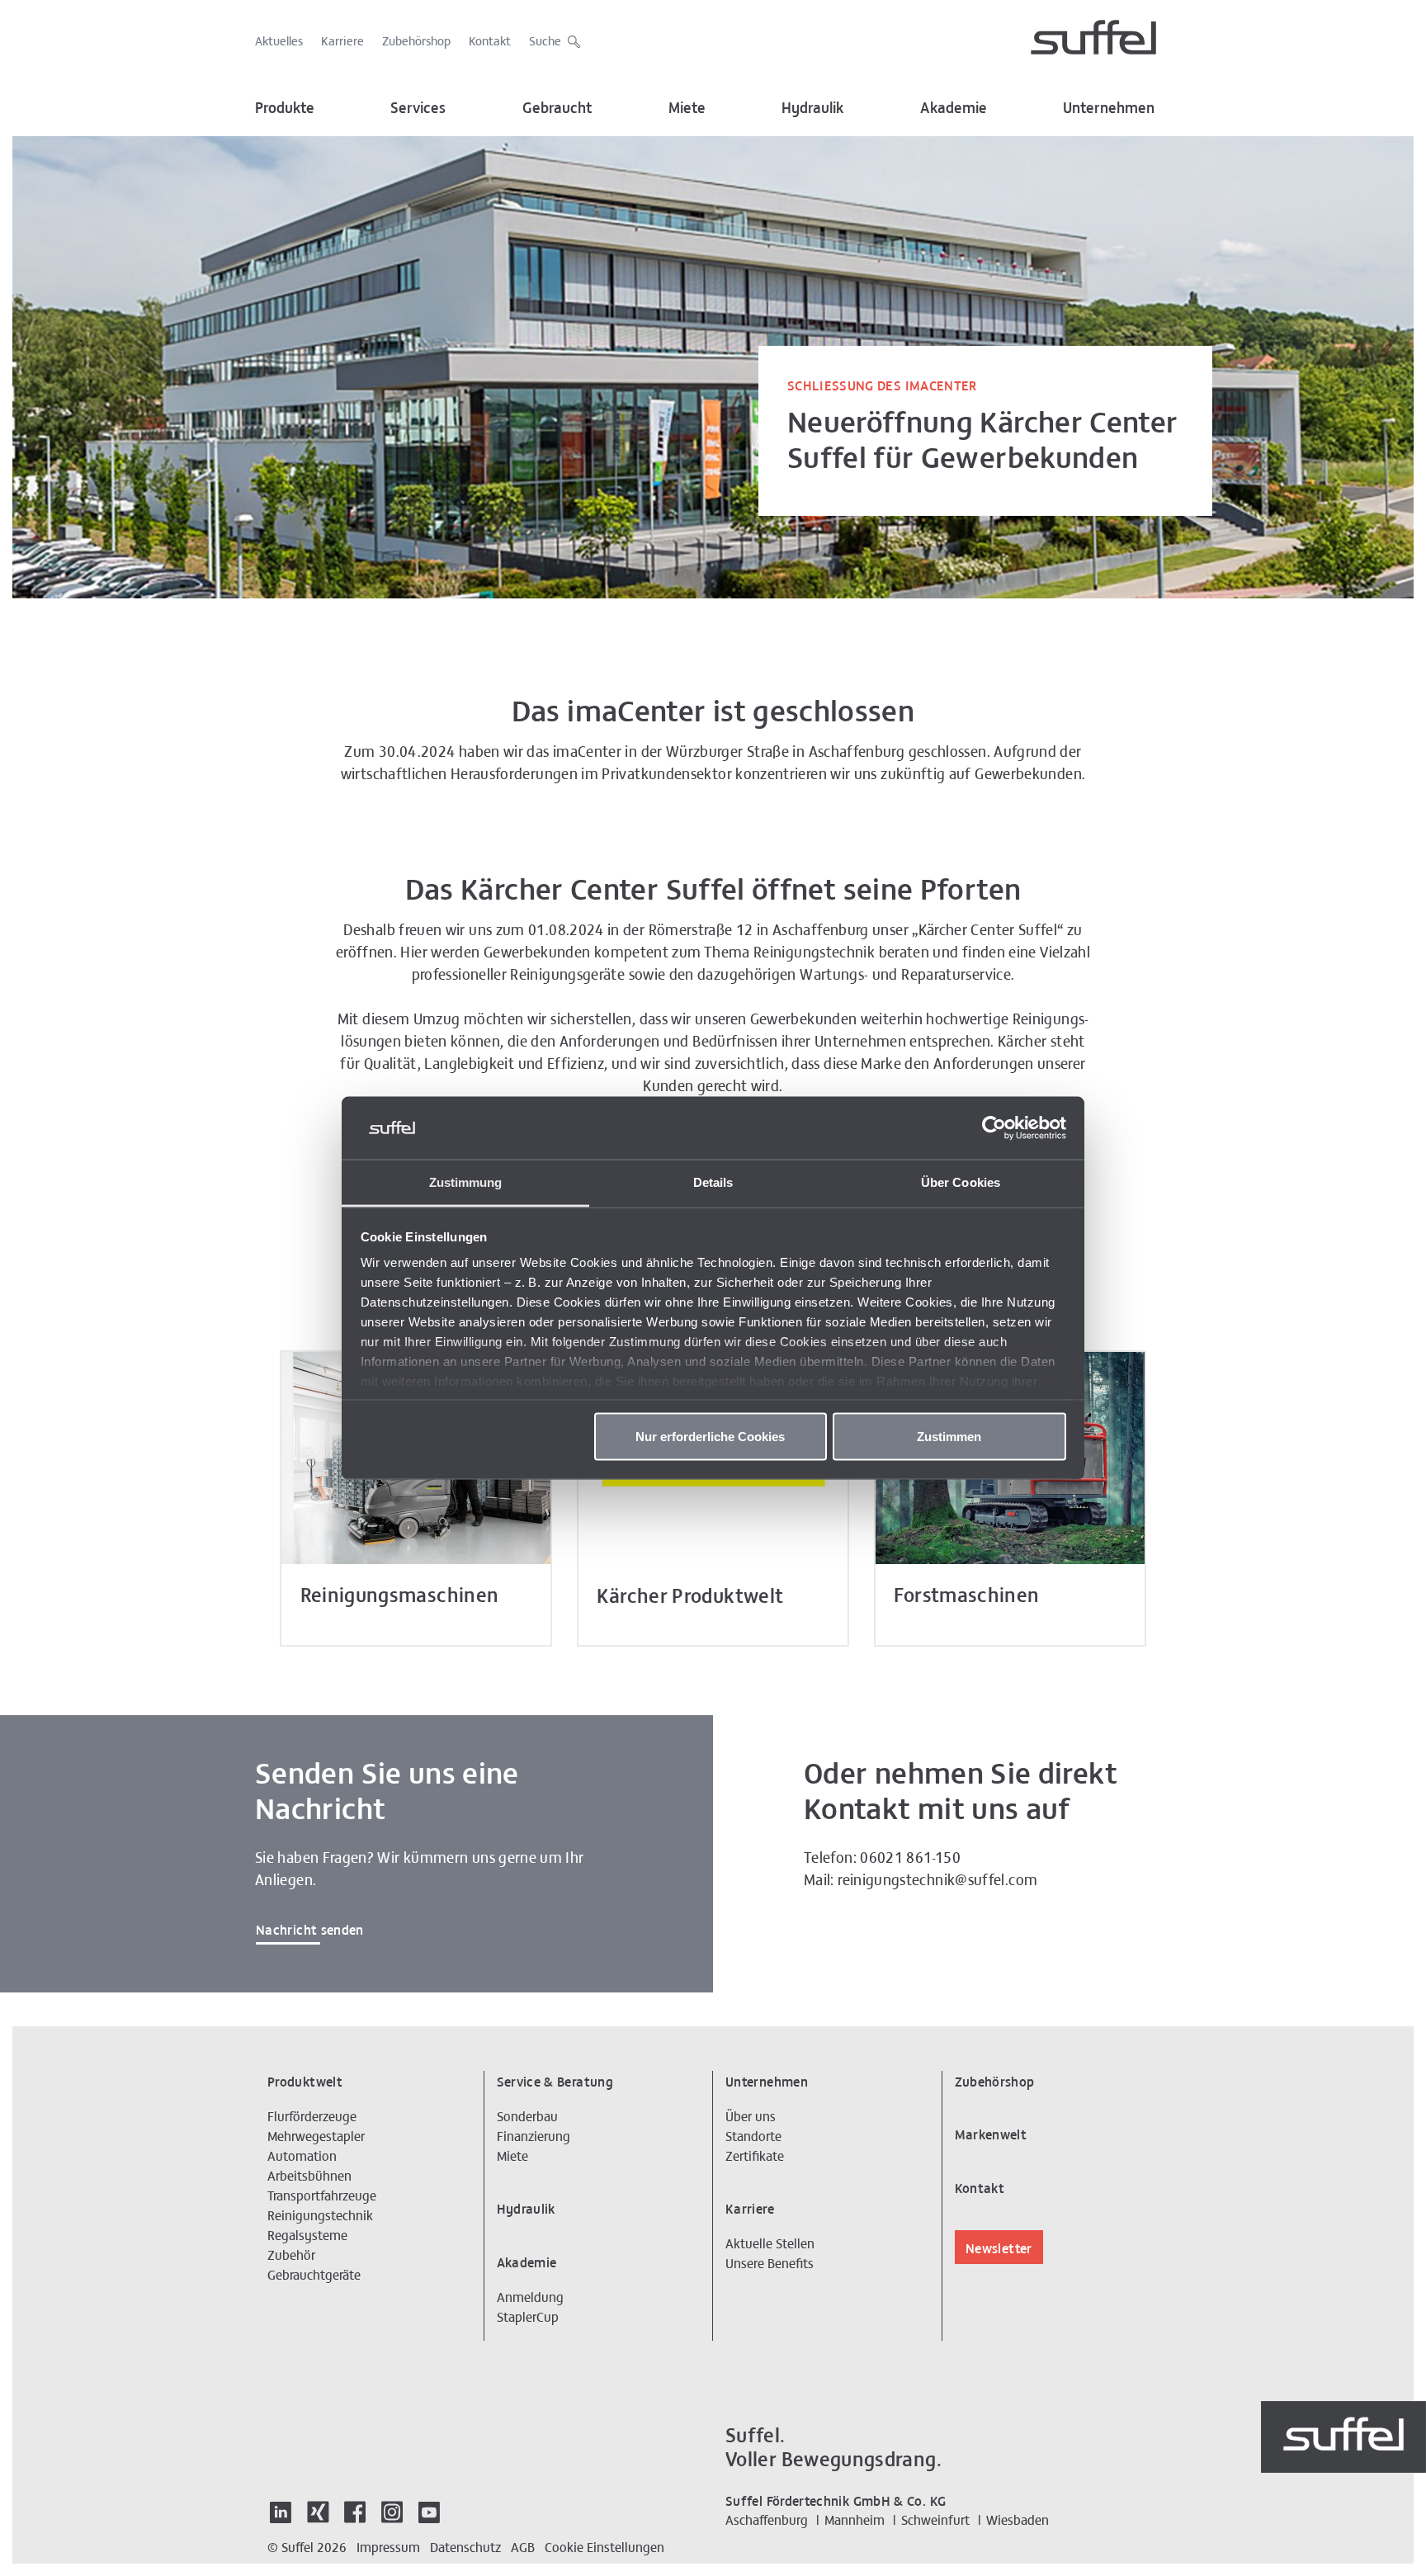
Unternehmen (1109, 107)
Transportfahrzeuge (322, 2195)
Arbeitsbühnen (309, 2175)
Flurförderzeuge (312, 2115)
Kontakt (490, 40)
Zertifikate (755, 2155)
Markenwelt (991, 2134)
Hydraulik (812, 107)
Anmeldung (530, 2296)
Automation (302, 2155)
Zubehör (291, 2254)
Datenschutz (465, 2546)
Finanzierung (534, 2135)
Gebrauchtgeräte (314, 2274)
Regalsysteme (307, 2234)
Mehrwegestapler (316, 2135)
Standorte (753, 2135)
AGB (523, 2546)
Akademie (954, 107)
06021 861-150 (910, 1857)
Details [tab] (713, 1182)
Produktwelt (305, 2081)
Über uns (751, 2115)
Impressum (388, 2546)
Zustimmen (949, 1436)
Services (418, 107)
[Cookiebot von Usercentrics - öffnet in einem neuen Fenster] (994, 1128)
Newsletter (999, 2248)
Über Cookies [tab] (961, 1182)
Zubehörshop (416, 40)
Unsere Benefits (770, 2262)
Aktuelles (279, 40)
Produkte (285, 107)
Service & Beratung (555, 2081)
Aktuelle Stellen (770, 2243)
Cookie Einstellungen (604, 2546)
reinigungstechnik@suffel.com (937, 1879)
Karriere (342, 40)
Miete (687, 107)
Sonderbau (527, 2115)
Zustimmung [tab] (466, 1182)
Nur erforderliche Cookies (710, 1436)
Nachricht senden (310, 1929)
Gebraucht (557, 107)
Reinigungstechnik (320, 2214)
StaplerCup (528, 2316)
